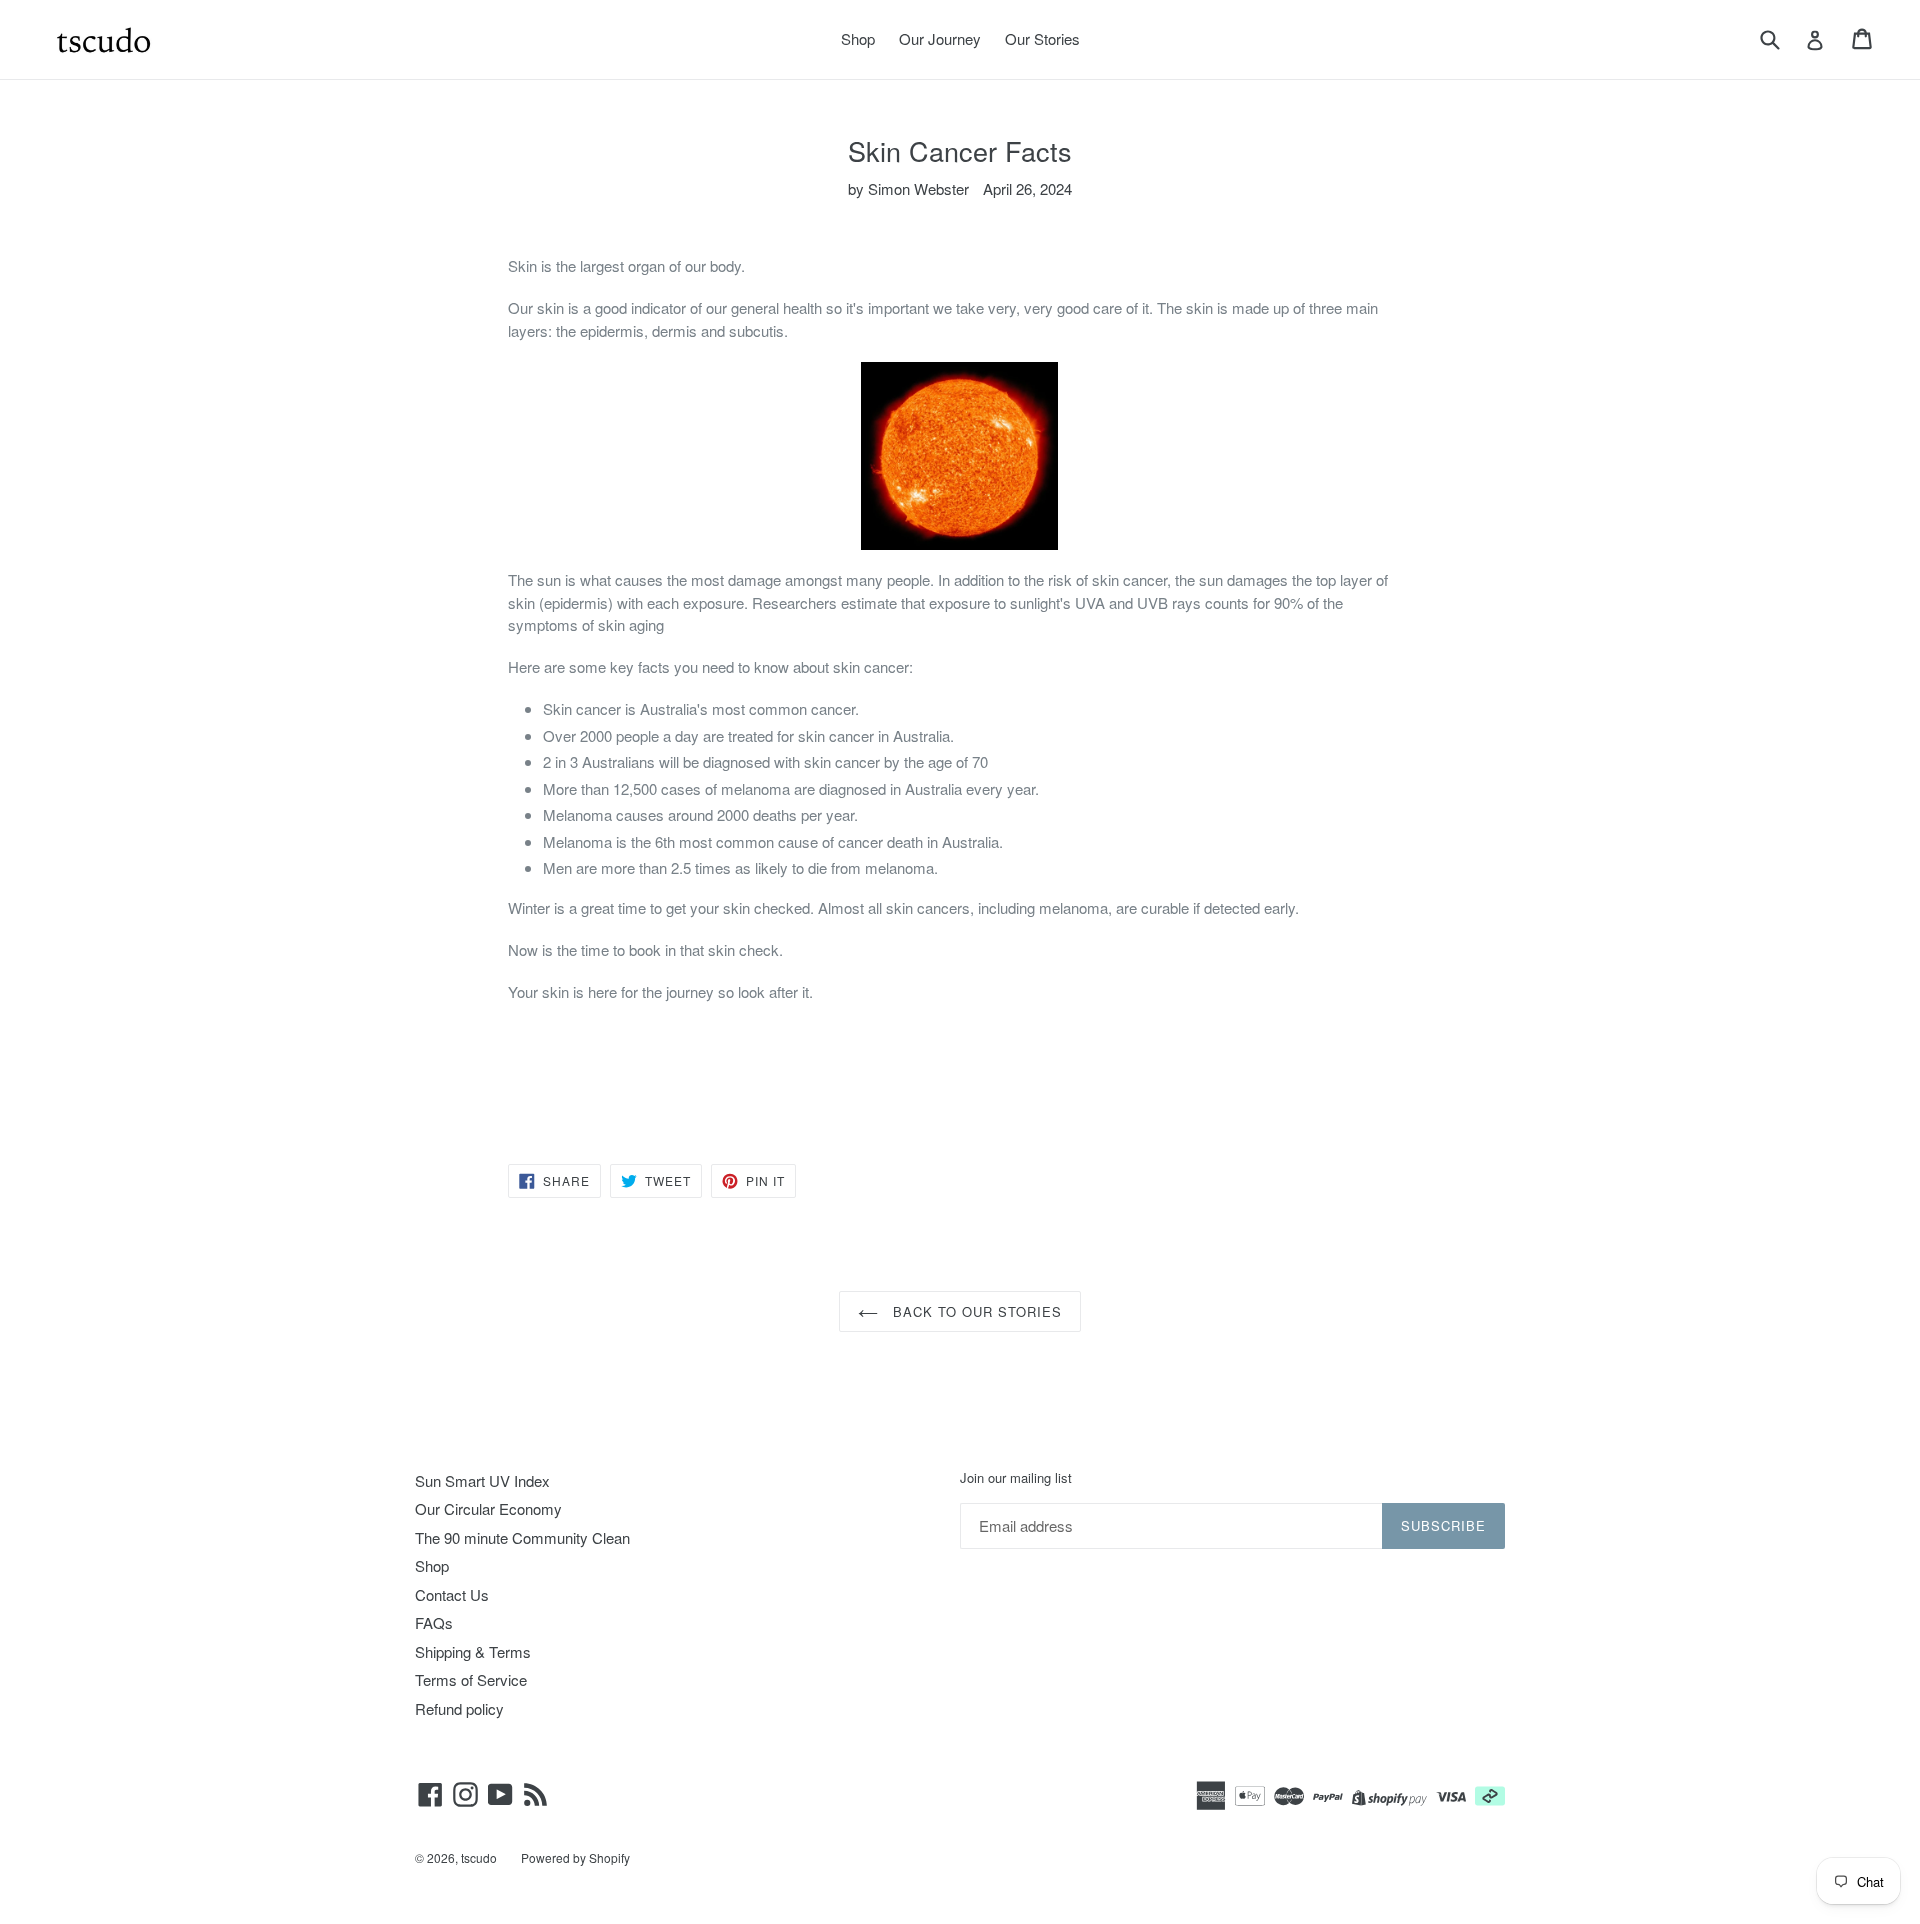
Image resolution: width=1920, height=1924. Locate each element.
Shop (858, 38)
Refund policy (459, 1708)
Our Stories (1042, 38)
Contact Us (452, 1594)
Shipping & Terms (473, 1651)
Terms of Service (471, 1679)
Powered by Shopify (575, 1857)
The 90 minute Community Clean (522, 1537)
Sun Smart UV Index (482, 1480)
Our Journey (940, 38)
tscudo (479, 1857)
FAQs (434, 1622)
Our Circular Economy (488, 1508)
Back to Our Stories (975, 1311)
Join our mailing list (1016, 1478)
